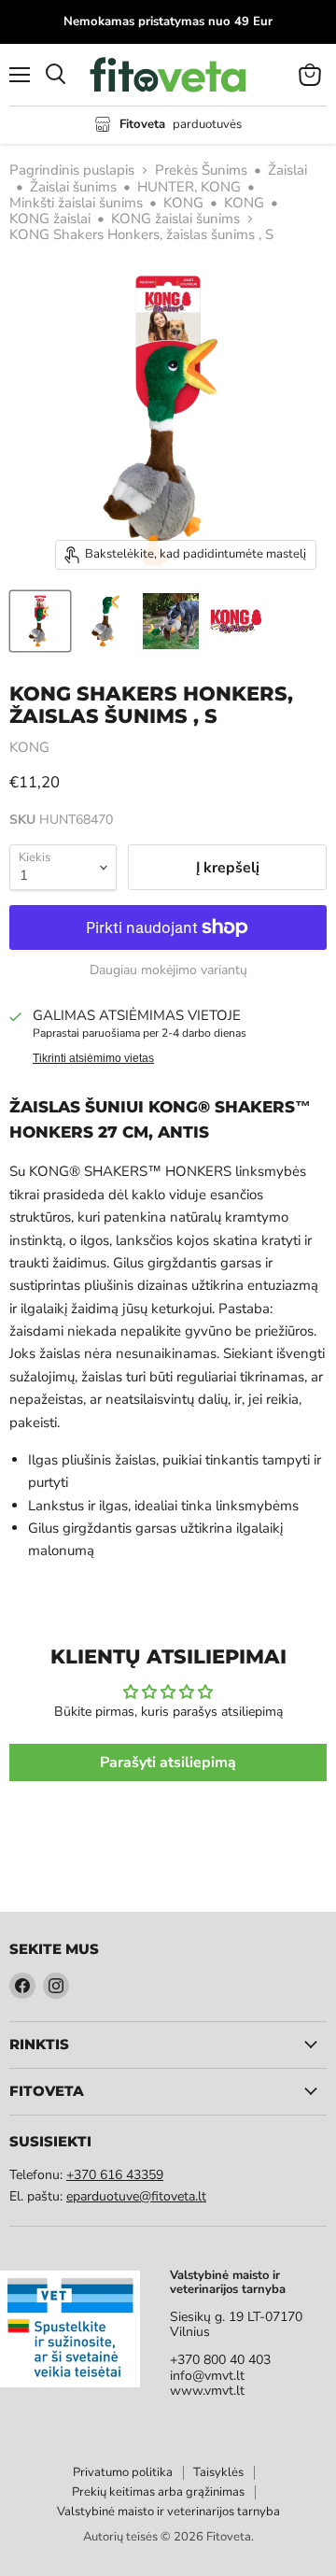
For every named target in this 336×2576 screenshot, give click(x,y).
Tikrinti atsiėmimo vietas (93, 1058)
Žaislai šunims (73, 187)
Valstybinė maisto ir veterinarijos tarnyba (168, 2512)
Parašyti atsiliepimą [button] (168, 1762)
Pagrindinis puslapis (72, 170)
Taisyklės (218, 2472)
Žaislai (287, 170)
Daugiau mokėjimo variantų (168, 970)
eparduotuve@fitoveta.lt (136, 2196)
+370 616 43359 (115, 2175)
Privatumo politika (123, 2472)
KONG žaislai (50, 219)
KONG (183, 203)
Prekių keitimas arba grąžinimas (158, 2492)
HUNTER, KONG (189, 187)
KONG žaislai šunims (175, 219)
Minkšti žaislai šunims (76, 203)
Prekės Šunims (201, 170)
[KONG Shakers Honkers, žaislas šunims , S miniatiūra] (40, 621)
